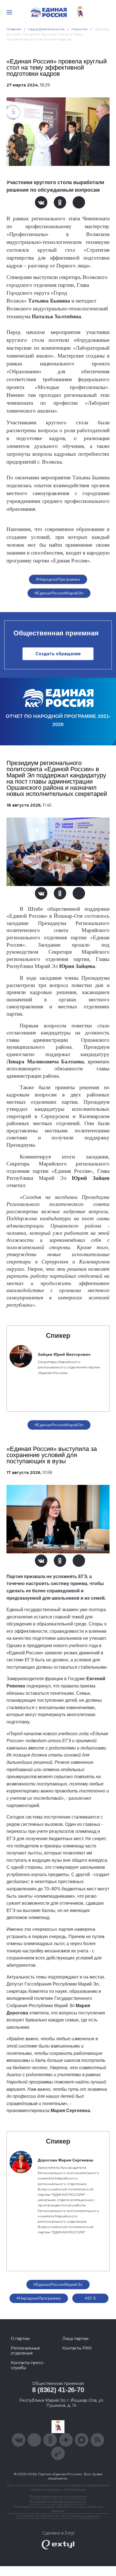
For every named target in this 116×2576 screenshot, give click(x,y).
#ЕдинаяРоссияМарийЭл (59, 593)
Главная (14, 29)
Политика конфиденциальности (58, 2501)
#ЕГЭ (90, 2298)
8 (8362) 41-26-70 (58, 2390)
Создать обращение (58, 654)
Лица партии (75, 2339)
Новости (80, 29)
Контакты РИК (77, 2348)
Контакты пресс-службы (28, 2365)
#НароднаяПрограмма (58, 579)
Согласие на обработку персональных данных (58, 2516)
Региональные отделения (25, 2351)
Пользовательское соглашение (58, 2496)
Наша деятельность (46, 29)
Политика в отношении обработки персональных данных (58, 2509)
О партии (20, 2339)
